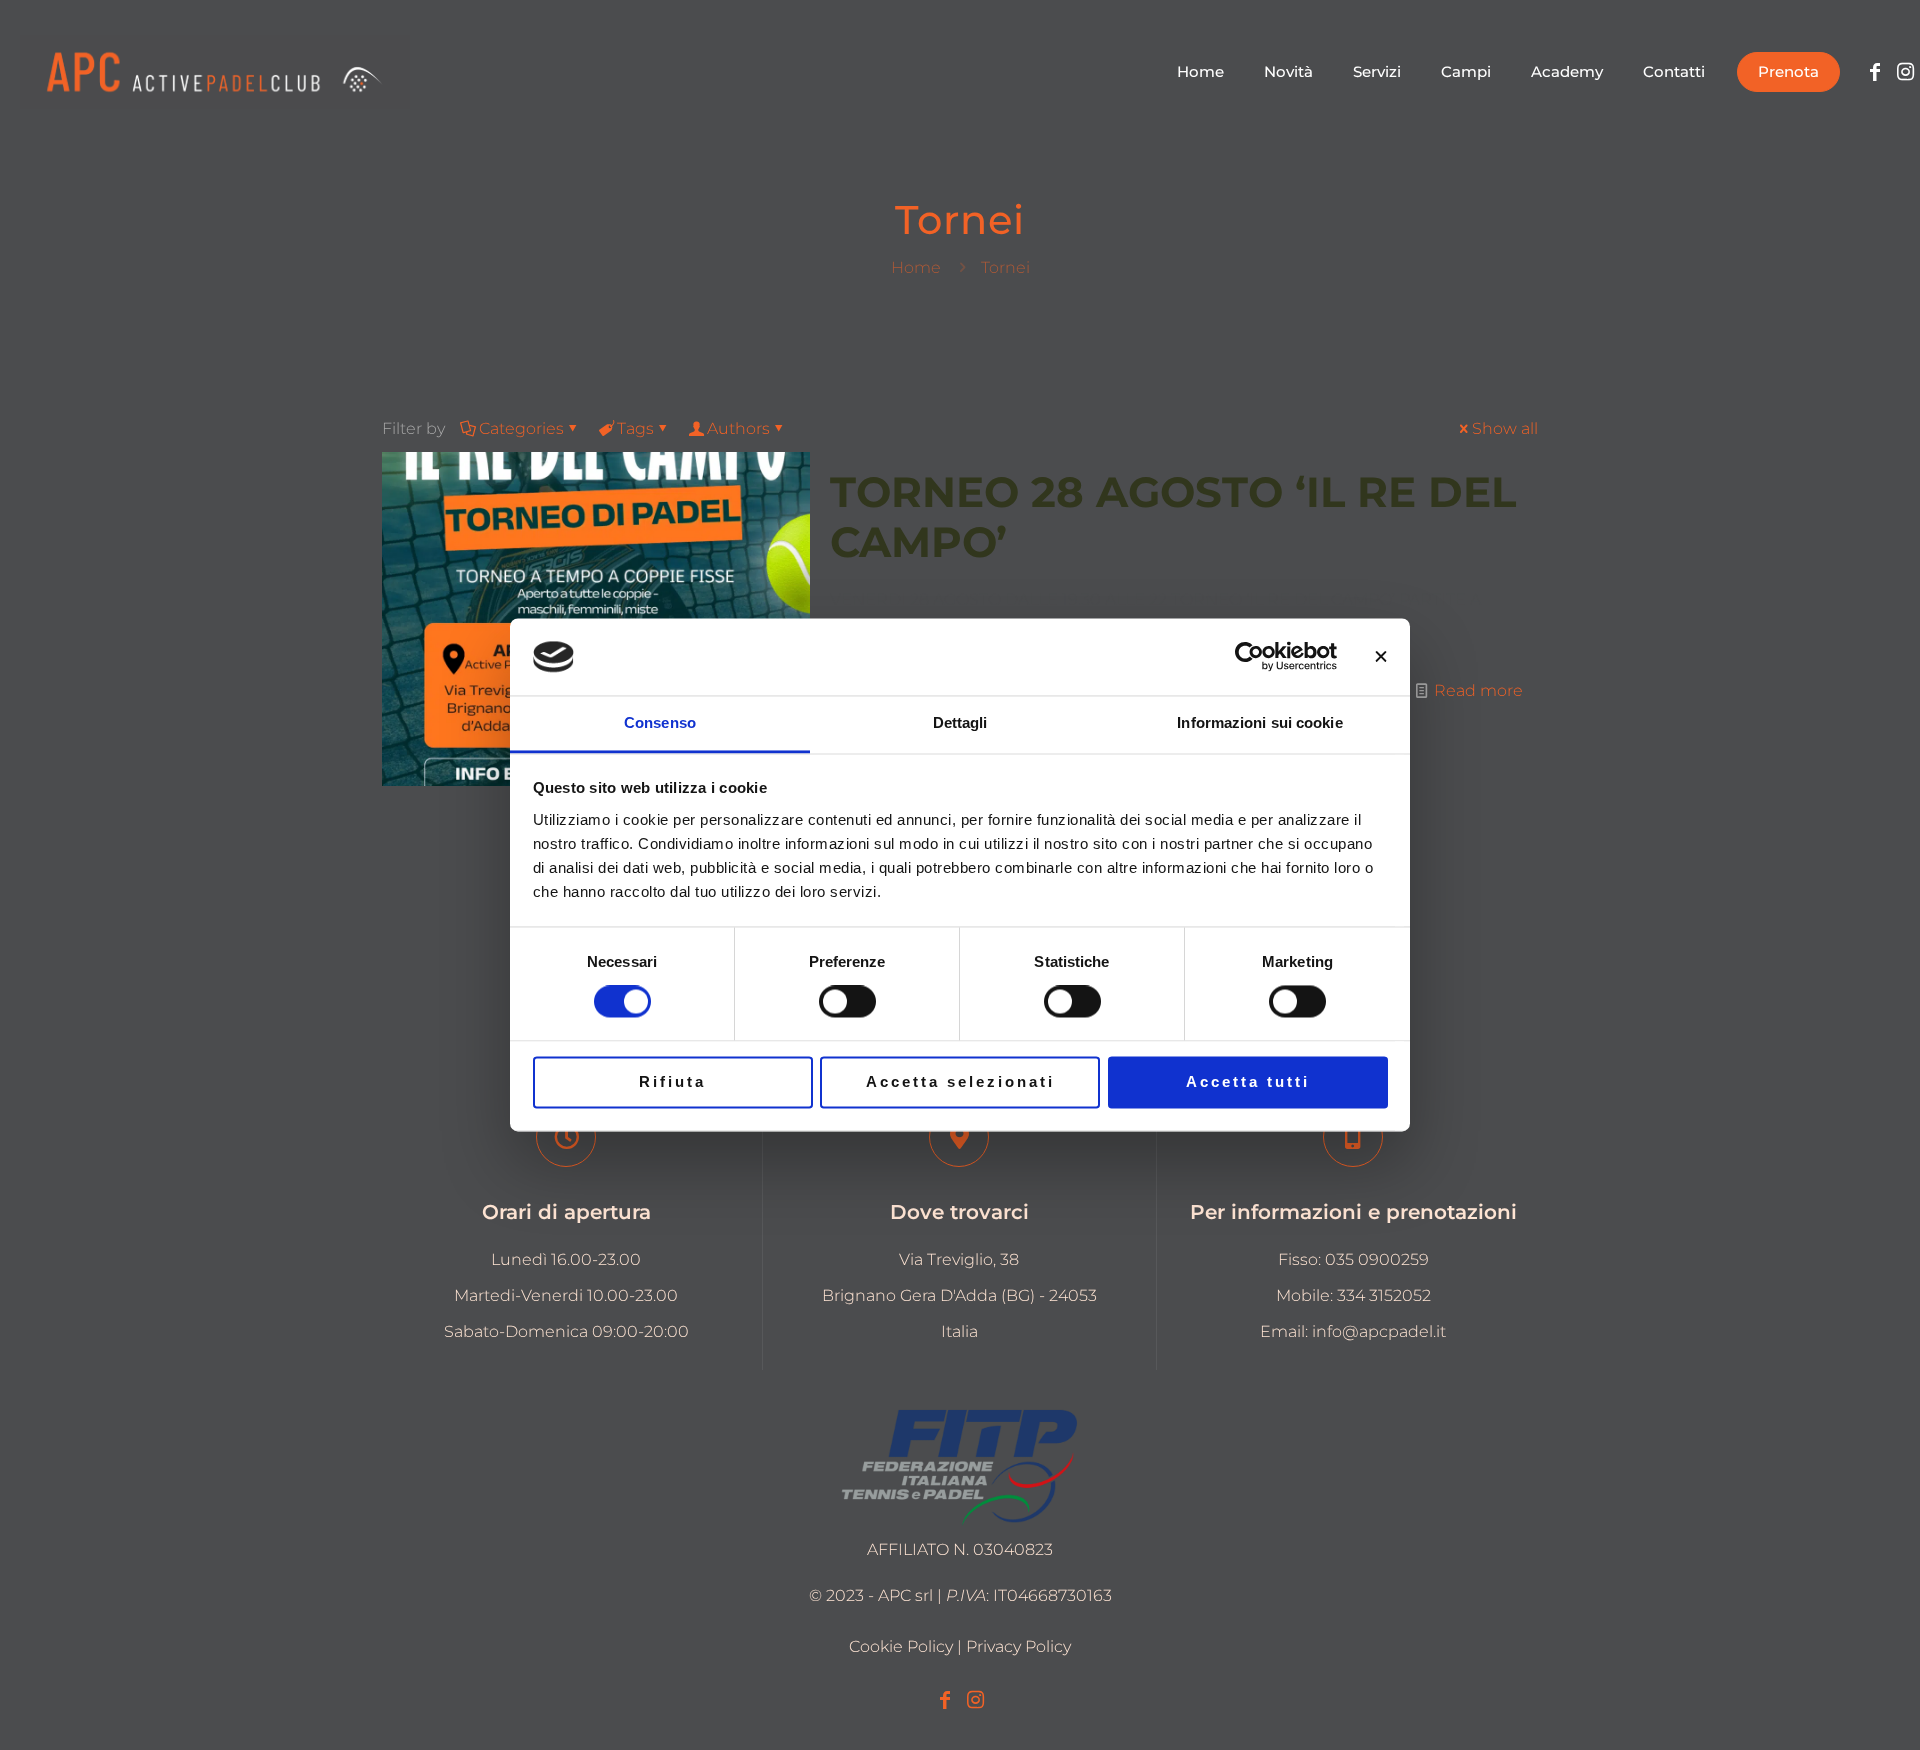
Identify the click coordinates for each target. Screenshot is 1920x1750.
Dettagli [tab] (960, 722)
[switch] (847, 1002)
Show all (1505, 428)
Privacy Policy (1018, 1646)
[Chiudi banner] (1381, 657)
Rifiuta (672, 1081)
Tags (635, 428)
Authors (738, 428)
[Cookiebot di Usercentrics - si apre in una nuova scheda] (1249, 657)
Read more (1478, 690)
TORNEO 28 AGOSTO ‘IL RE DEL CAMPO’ (1173, 517)
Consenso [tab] (660, 722)
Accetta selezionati (960, 1081)
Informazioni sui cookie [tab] (1259, 722)
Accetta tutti (1248, 1081)
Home (916, 267)
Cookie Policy (901, 1646)
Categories (521, 428)
